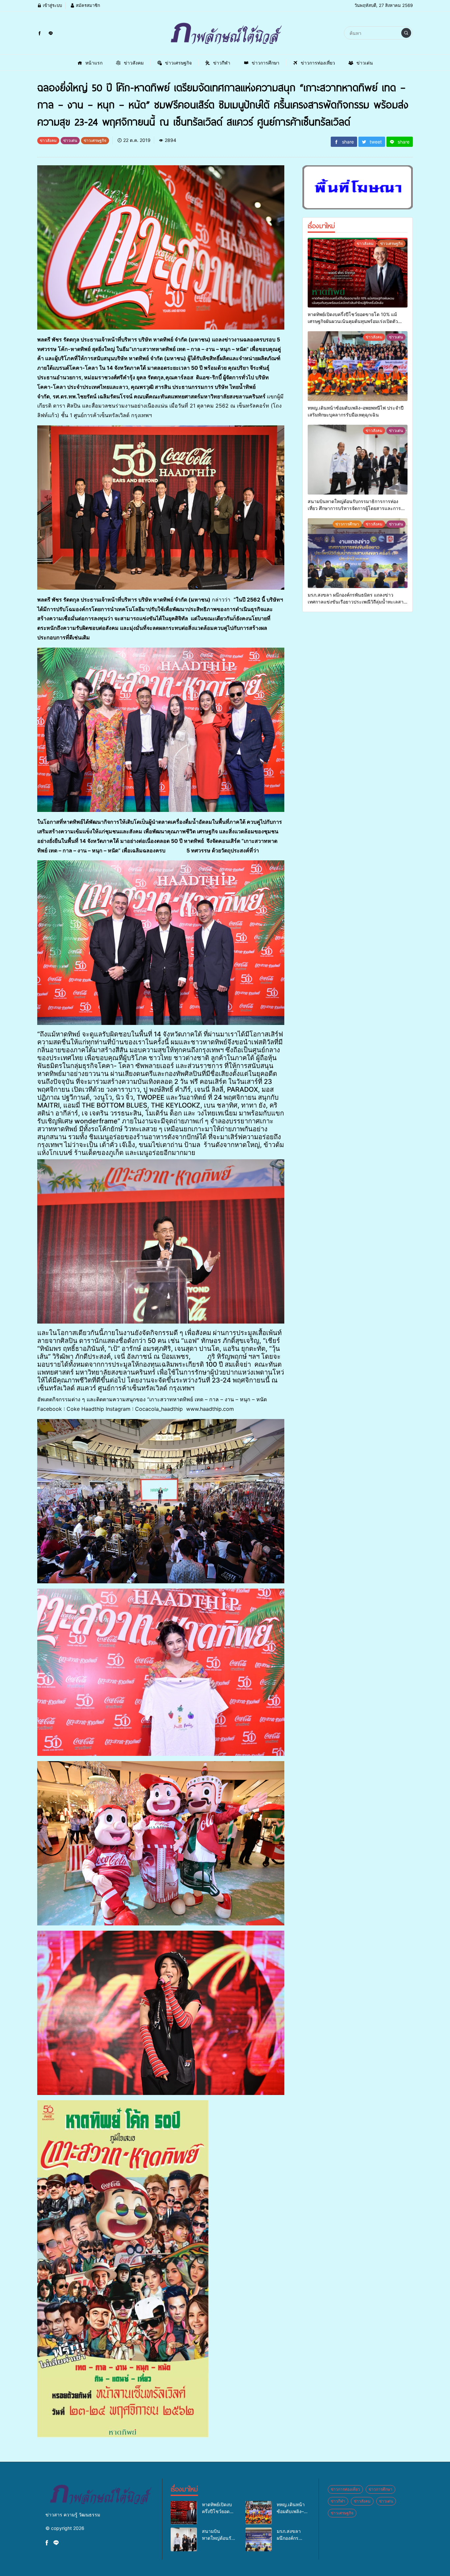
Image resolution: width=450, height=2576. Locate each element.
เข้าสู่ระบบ (52, 5)
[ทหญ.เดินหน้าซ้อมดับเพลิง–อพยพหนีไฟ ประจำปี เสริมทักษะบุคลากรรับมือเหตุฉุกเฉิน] (358, 366)
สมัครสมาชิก (87, 5)
